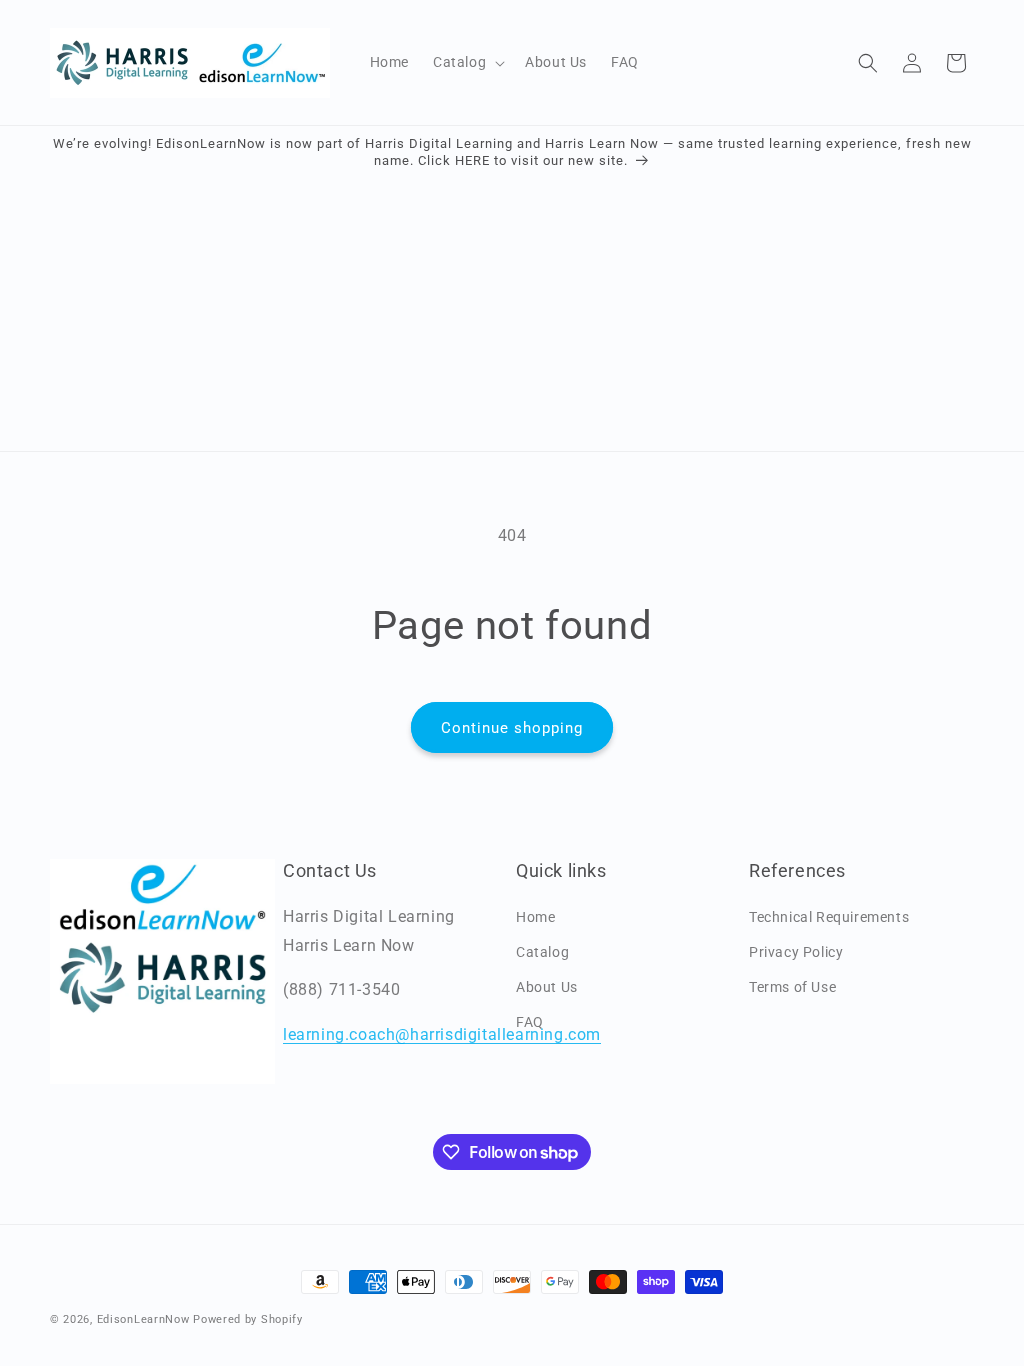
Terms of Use (792, 987)
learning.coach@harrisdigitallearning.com (442, 1034)
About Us (547, 987)
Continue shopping (512, 728)
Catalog (542, 952)
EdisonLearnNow (143, 1319)
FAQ (530, 1022)
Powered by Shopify (248, 1319)
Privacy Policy (796, 952)
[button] (467, 62)
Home (535, 917)
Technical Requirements (829, 917)
